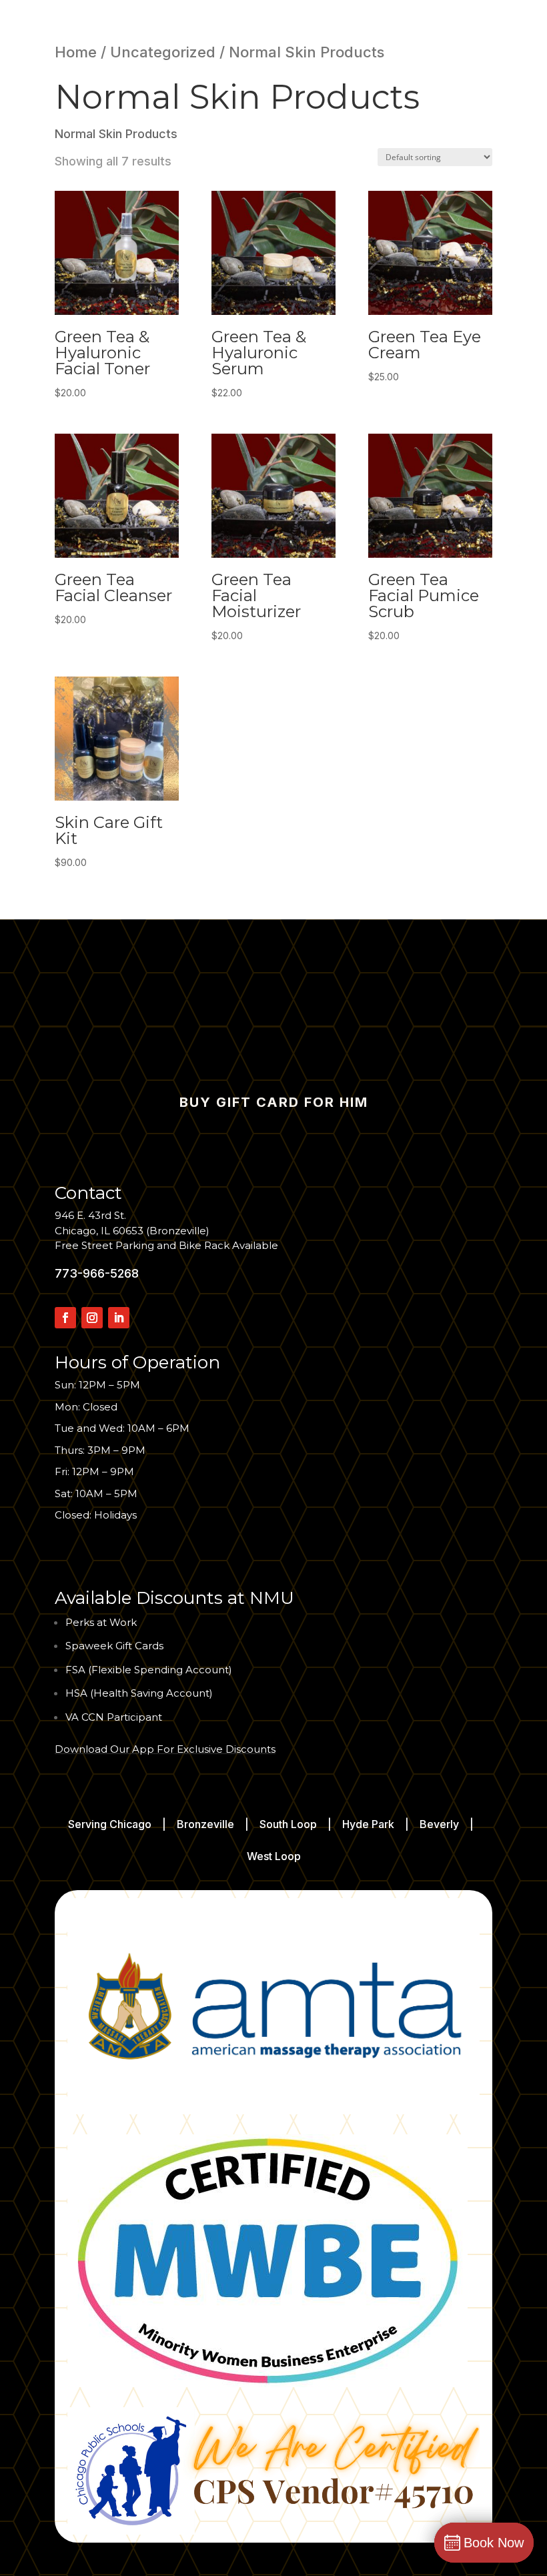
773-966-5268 (97, 1273)
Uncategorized (163, 52)
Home (76, 52)
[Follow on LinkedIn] (119, 1318)
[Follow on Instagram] (92, 1318)
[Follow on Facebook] (65, 1318)
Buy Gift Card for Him (274, 1102)
